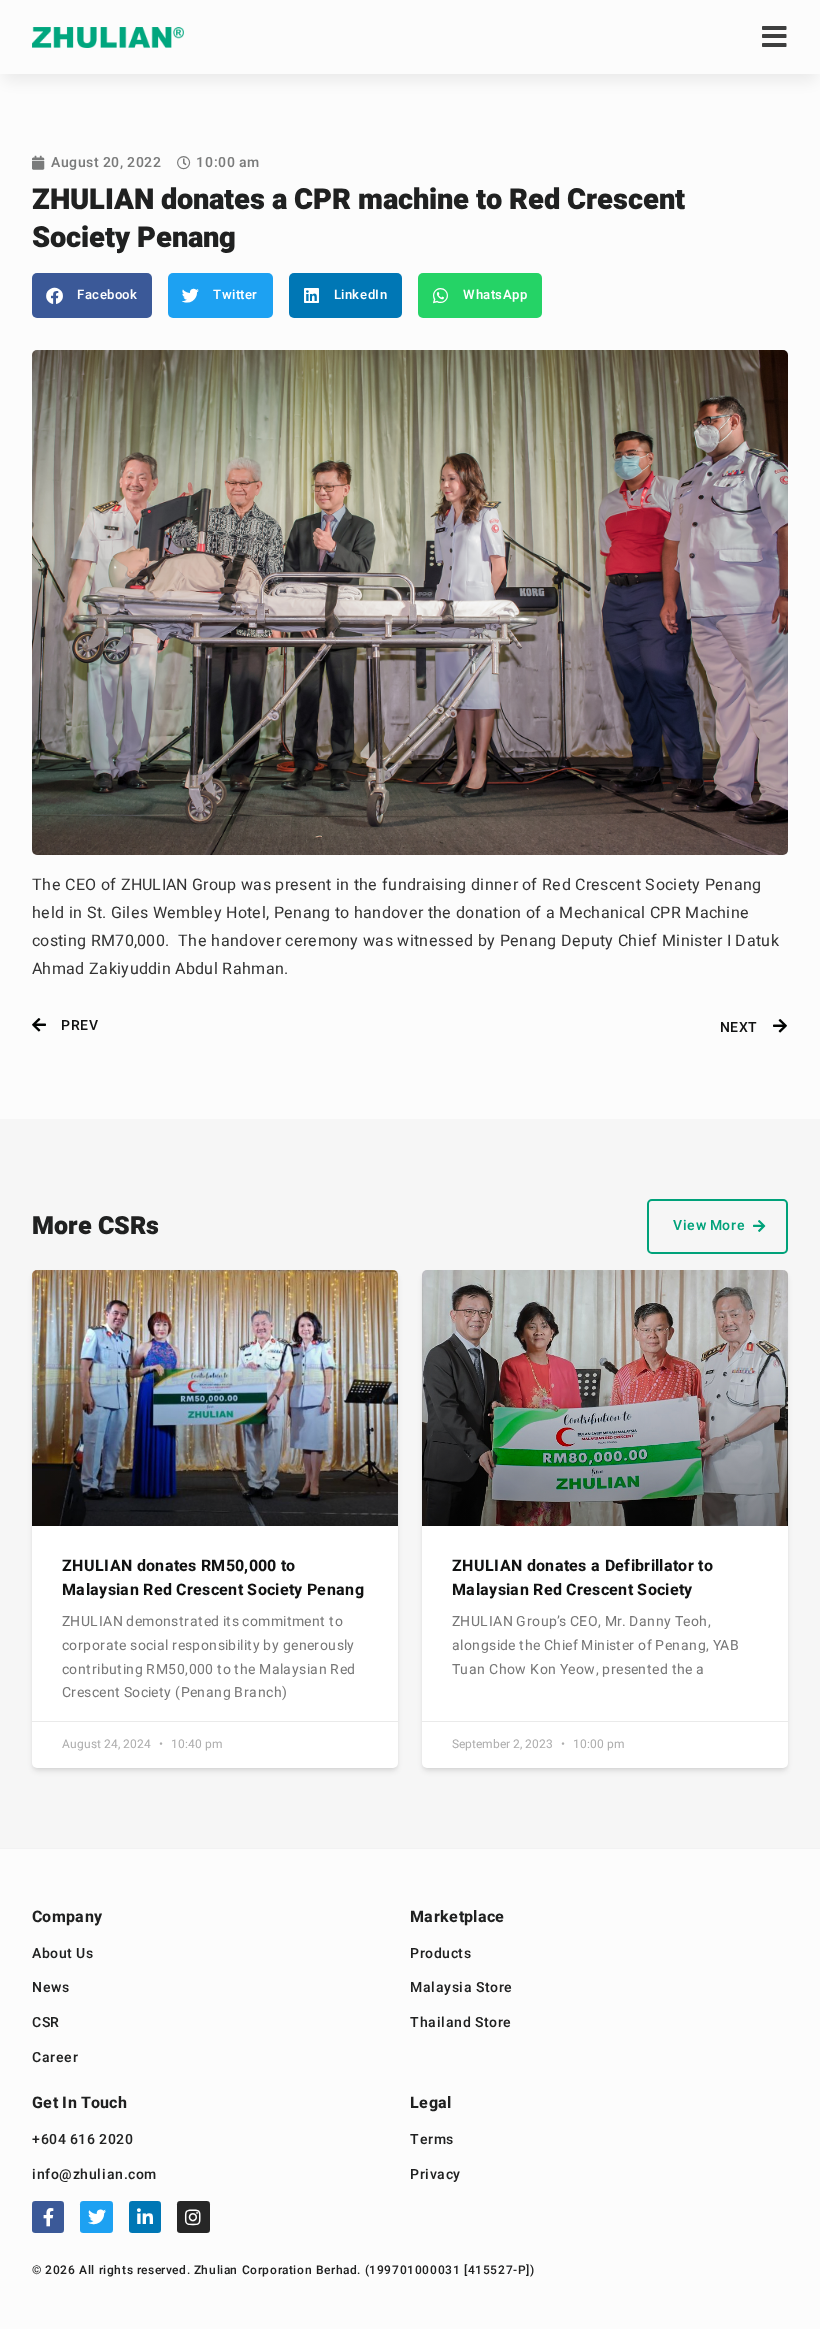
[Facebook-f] (48, 2217)
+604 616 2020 (82, 2140)
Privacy (435, 2175)
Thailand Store (461, 2023)
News (50, 1988)
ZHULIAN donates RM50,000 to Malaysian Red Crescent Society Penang (213, 1578)
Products (440, 1954)
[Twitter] (96, 2217)
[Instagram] (193, 2217)
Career (55, 2058)
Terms (432, 2140)
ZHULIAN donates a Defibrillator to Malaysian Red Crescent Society (582, 1578)
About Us (62, 1954)
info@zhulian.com (94, 2175)
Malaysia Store (461, 1988)
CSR (46, 2023)
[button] (92, 295)
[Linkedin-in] (145, 2217)
